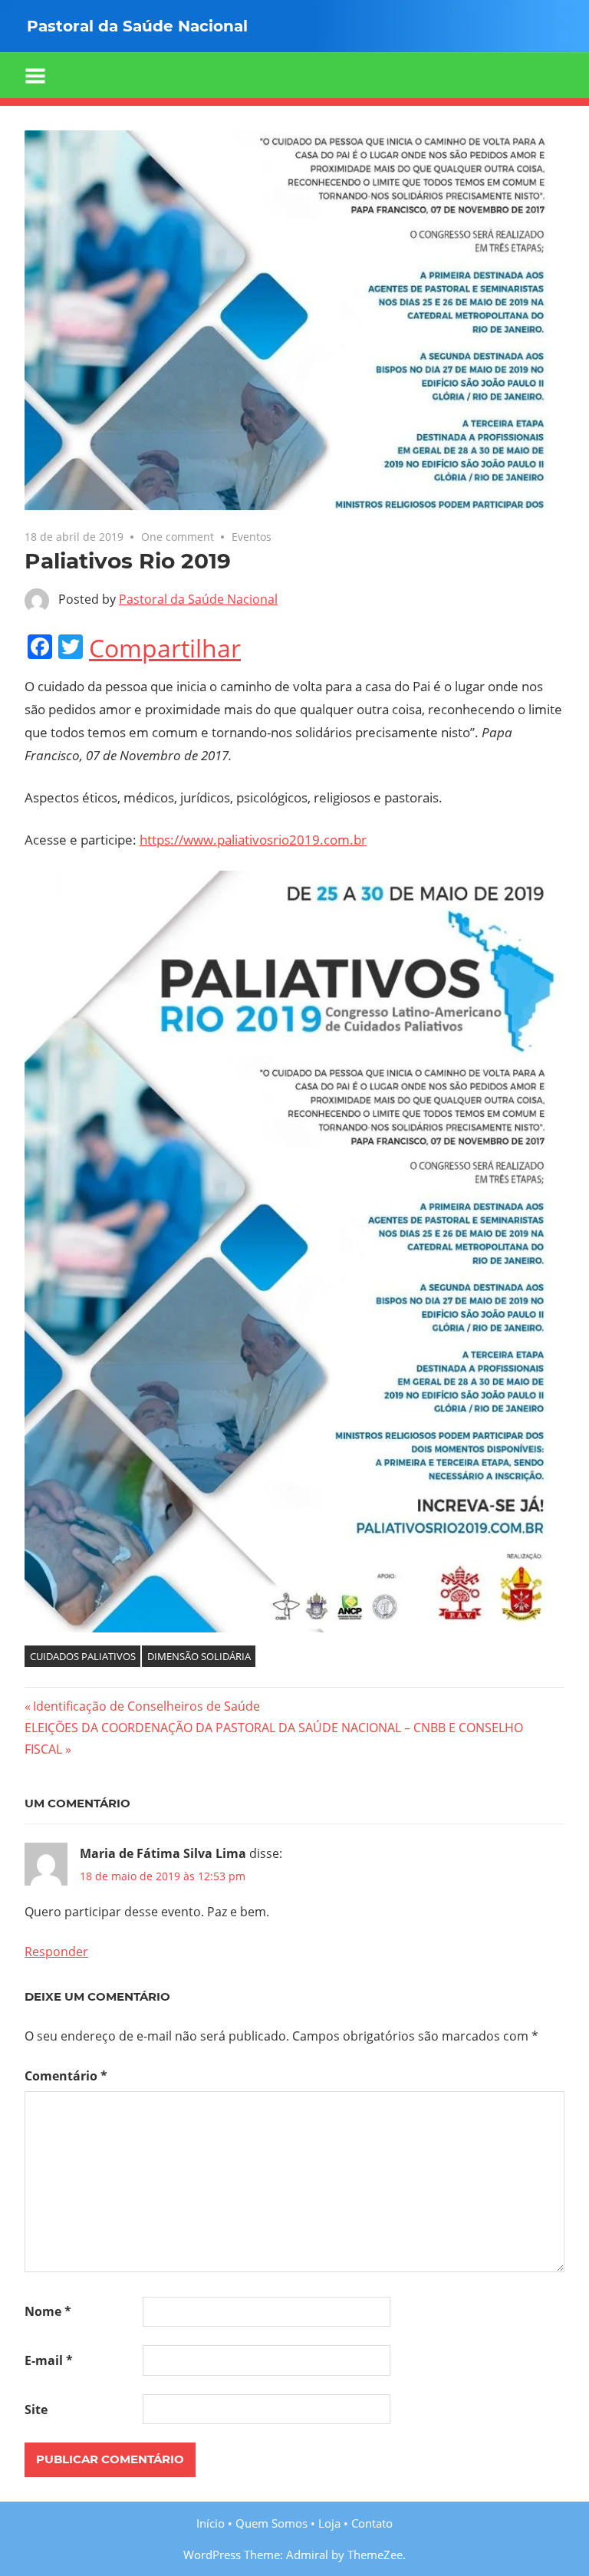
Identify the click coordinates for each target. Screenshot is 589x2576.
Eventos (252, 537)
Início (211, 2523)
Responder (56, 1952)
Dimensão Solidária (199, 1656)
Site (36, 2410)
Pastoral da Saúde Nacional (198, 599)
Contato (372, 2523)
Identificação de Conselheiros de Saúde (146, 1706)
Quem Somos (271, 2523)
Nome (48, 2311)
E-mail (49, 2360)
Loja (329, 2523)
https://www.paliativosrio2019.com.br (253, 840)
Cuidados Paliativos (83, 1656)
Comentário (66, 2076)
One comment (178, 537)
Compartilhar (165, 648)
